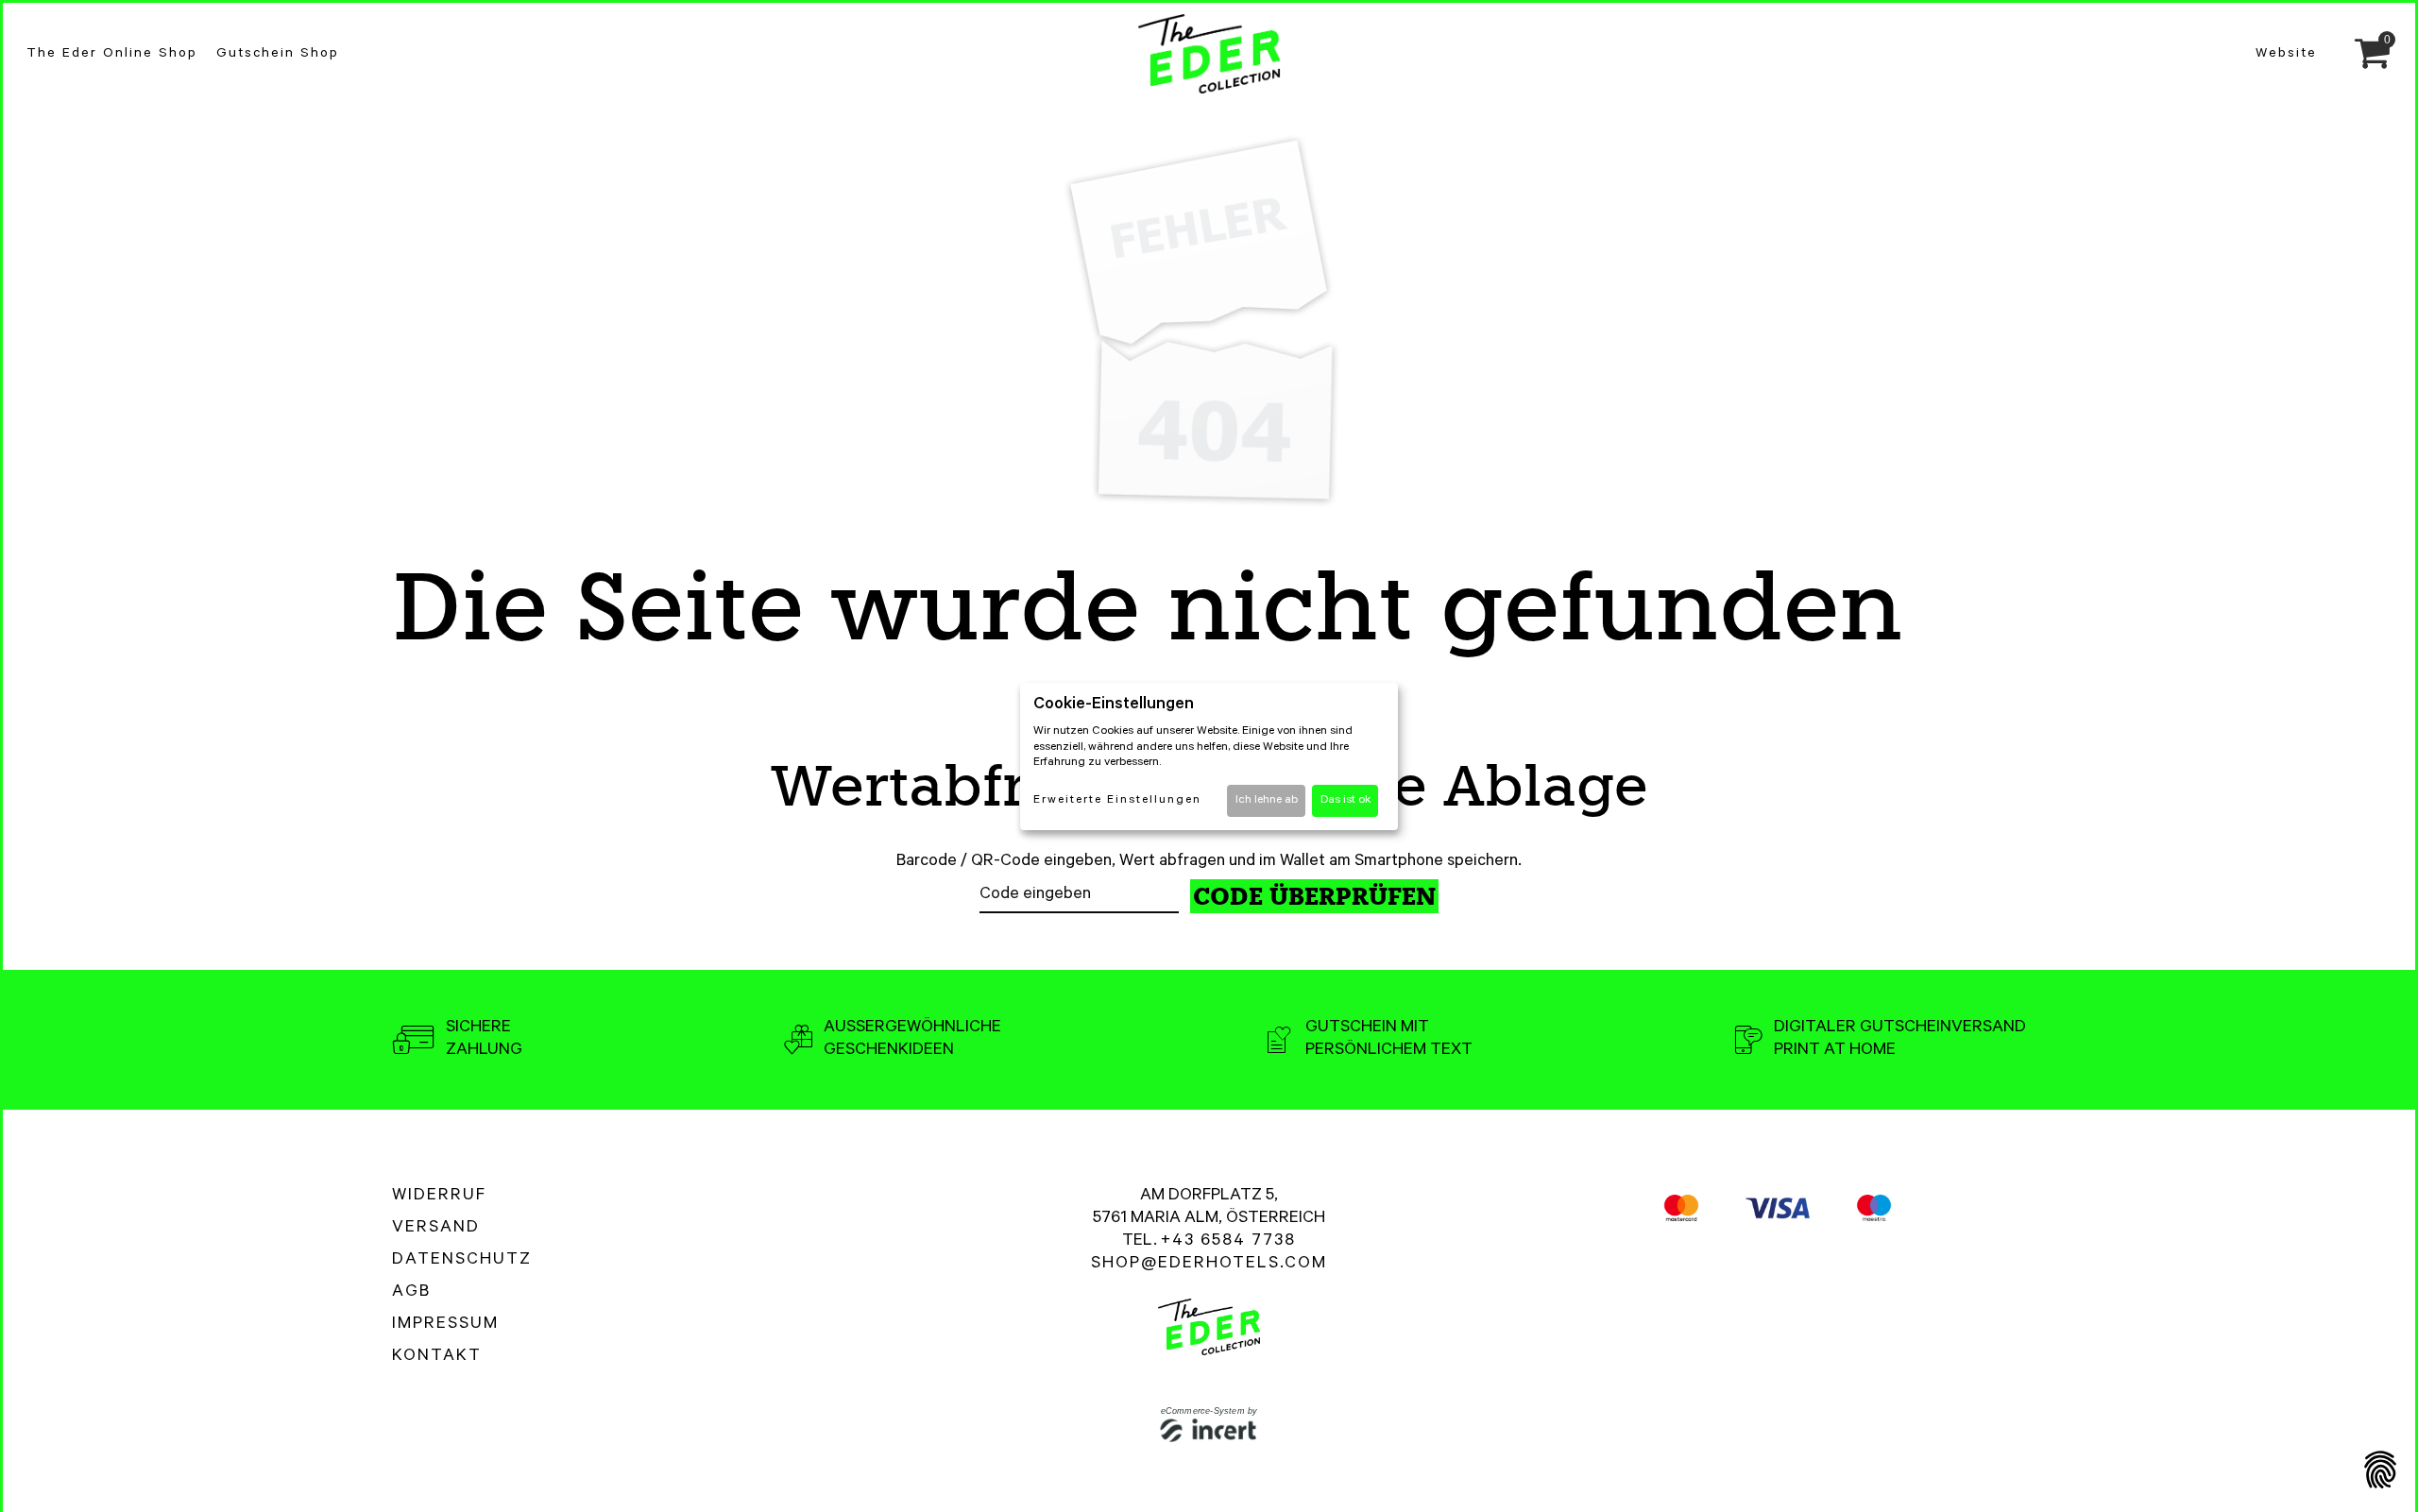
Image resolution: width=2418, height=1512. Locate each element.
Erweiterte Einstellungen (1117, 800)
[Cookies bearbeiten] (2380, 1472)
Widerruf (439, 1197)
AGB (411, 1293)
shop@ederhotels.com (1209, 1265)
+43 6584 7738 (1228, 1242)
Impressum (445, 1325)
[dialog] (1209, 756)
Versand (436, 1229)
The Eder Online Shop (112, 55)
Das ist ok (1345, 800)
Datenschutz (462, 1261)
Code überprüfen (1314, 897)
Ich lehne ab (1267, 800)
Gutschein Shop (278, 55)
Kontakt (437, 1357)
